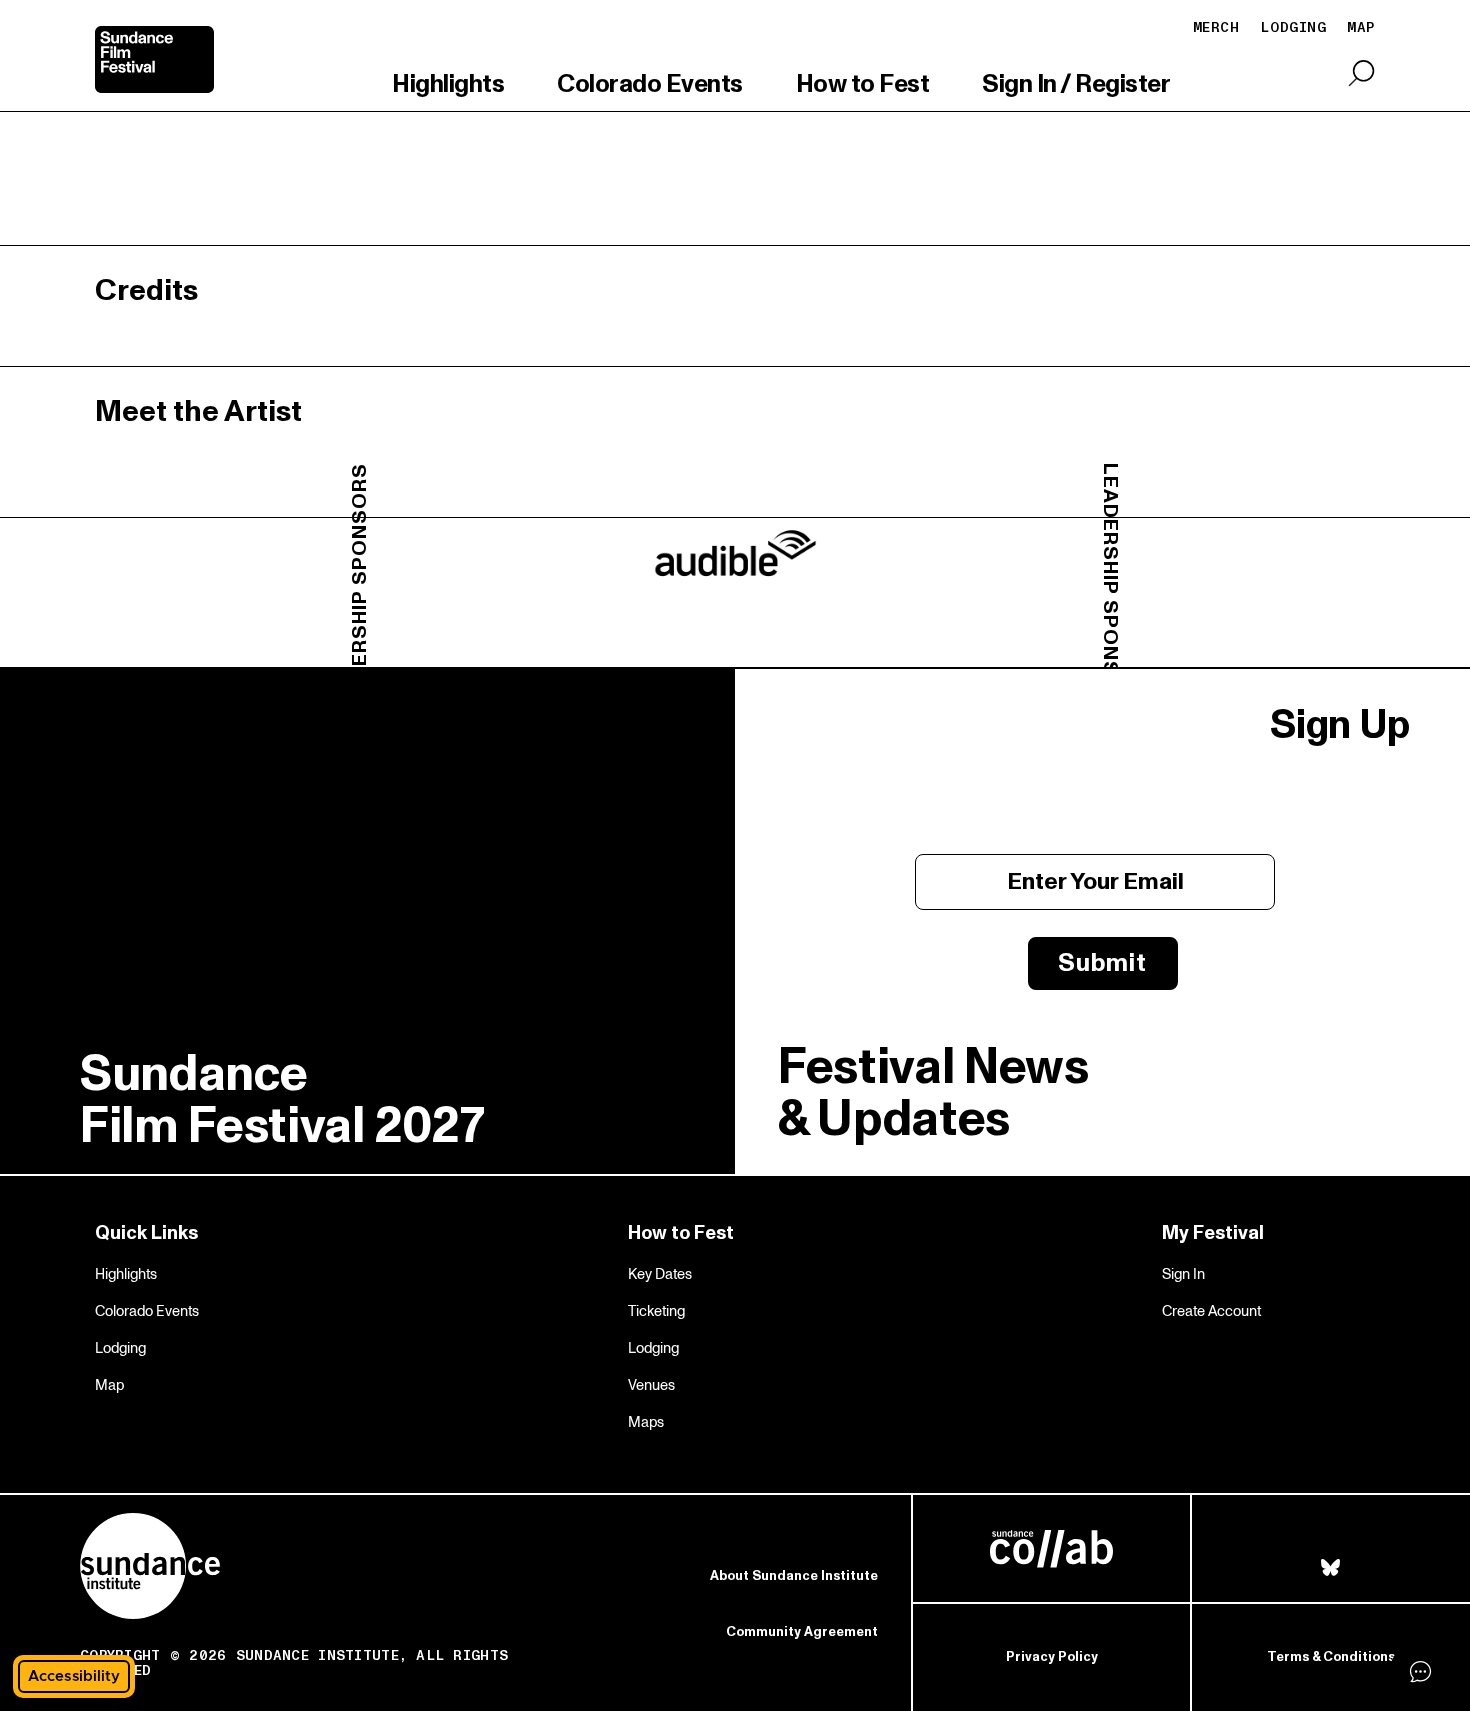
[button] (74, 1676)
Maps (646, 1422)
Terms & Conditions (1331, 1657)
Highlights (448, 85)
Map (109, 1385)
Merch (1216, 27)
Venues (651, 1385)
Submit (1102, 963)
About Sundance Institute (794, 1576)
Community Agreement (802, 1632)
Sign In (1183, 1274)
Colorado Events (650, 85)
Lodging (1293, 27)
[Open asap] (1420, 1671)
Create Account (1211, 1311)
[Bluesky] (1330, 1568)
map (1361, 27)
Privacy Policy (1052, 1657)
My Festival (1213, 1233)
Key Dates (660, 1274)
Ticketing (656, 1311)
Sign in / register (1076, 85)
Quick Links (146, 1233)
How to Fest (863, 85)
